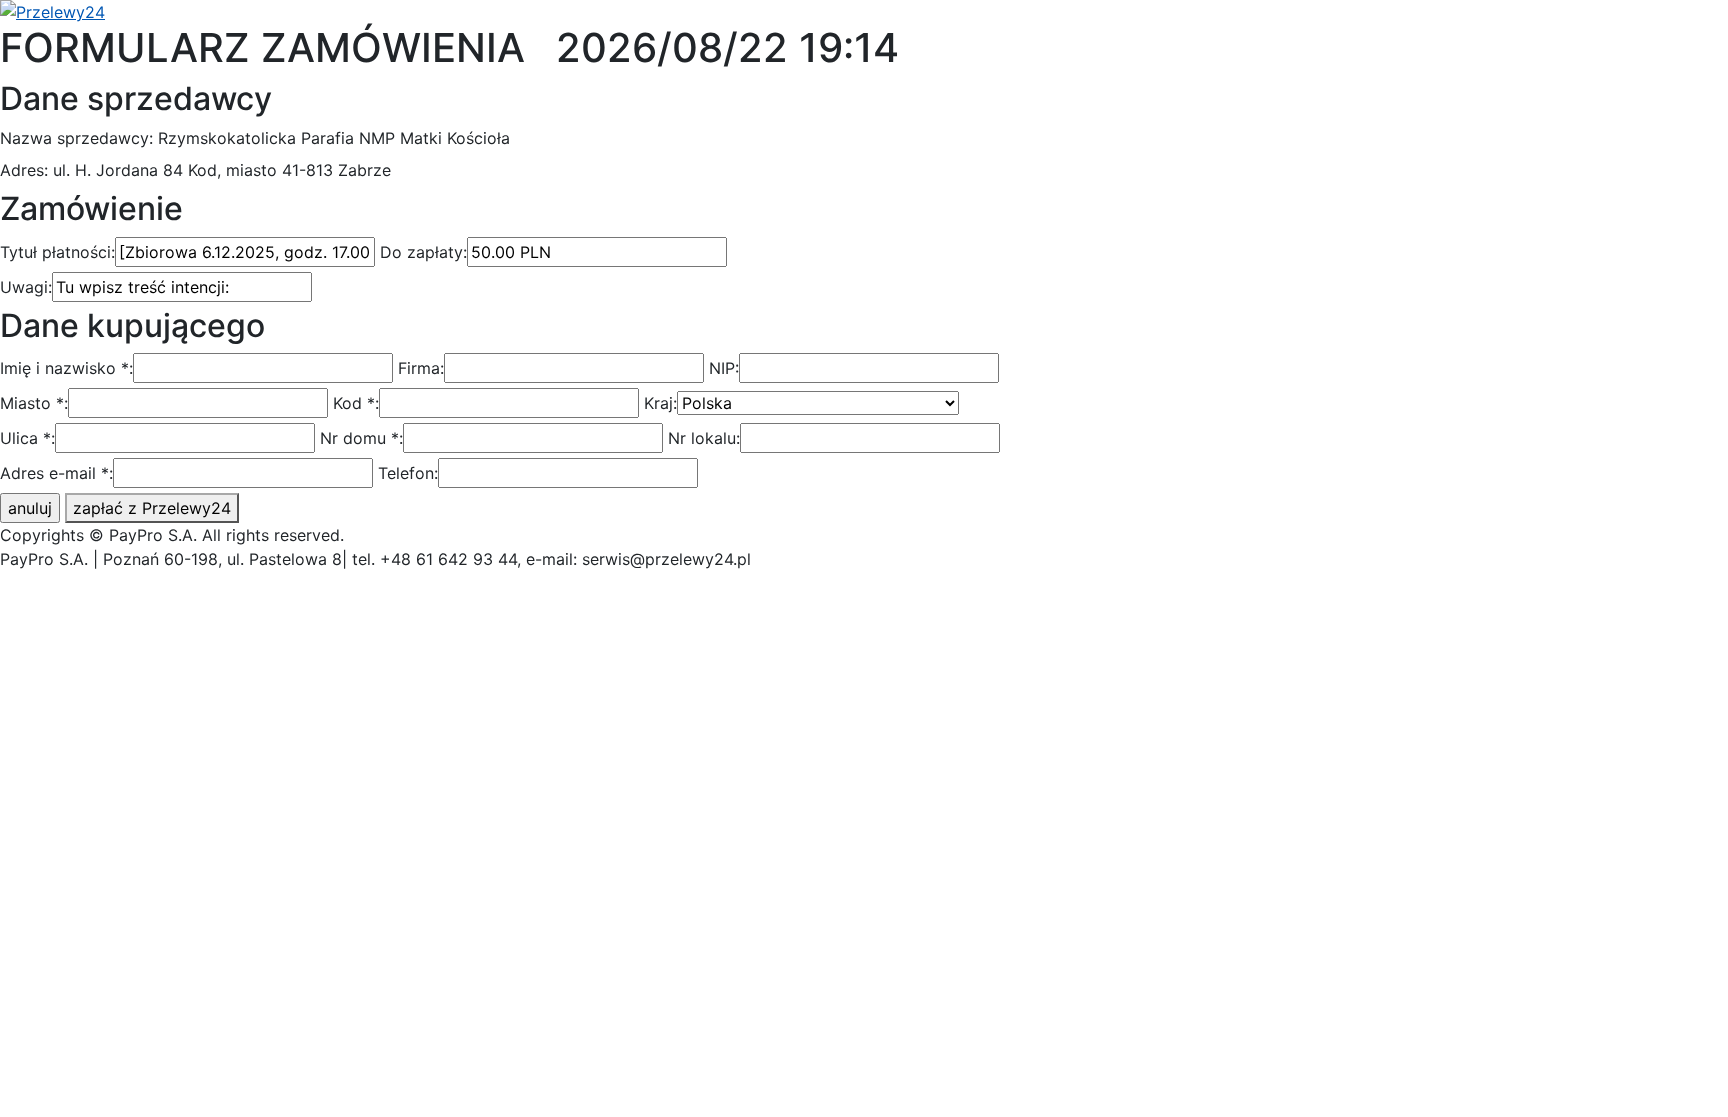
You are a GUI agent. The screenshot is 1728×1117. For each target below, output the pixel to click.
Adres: (24, 170)
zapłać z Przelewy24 (152, 508)
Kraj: (660, 403)
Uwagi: (26, 287)
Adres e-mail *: (56, 473)
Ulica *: (27, 438)
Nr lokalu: (704, 438)
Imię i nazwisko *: (66, 368)
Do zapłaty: (423, 252)
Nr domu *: (361, 438)
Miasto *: (34, 403)
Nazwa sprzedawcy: (76, 138)
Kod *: (356, 403)
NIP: (724, 368)
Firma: (421, 368)
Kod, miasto (232, 170)
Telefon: (408, 473)
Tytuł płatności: (57, 252)
